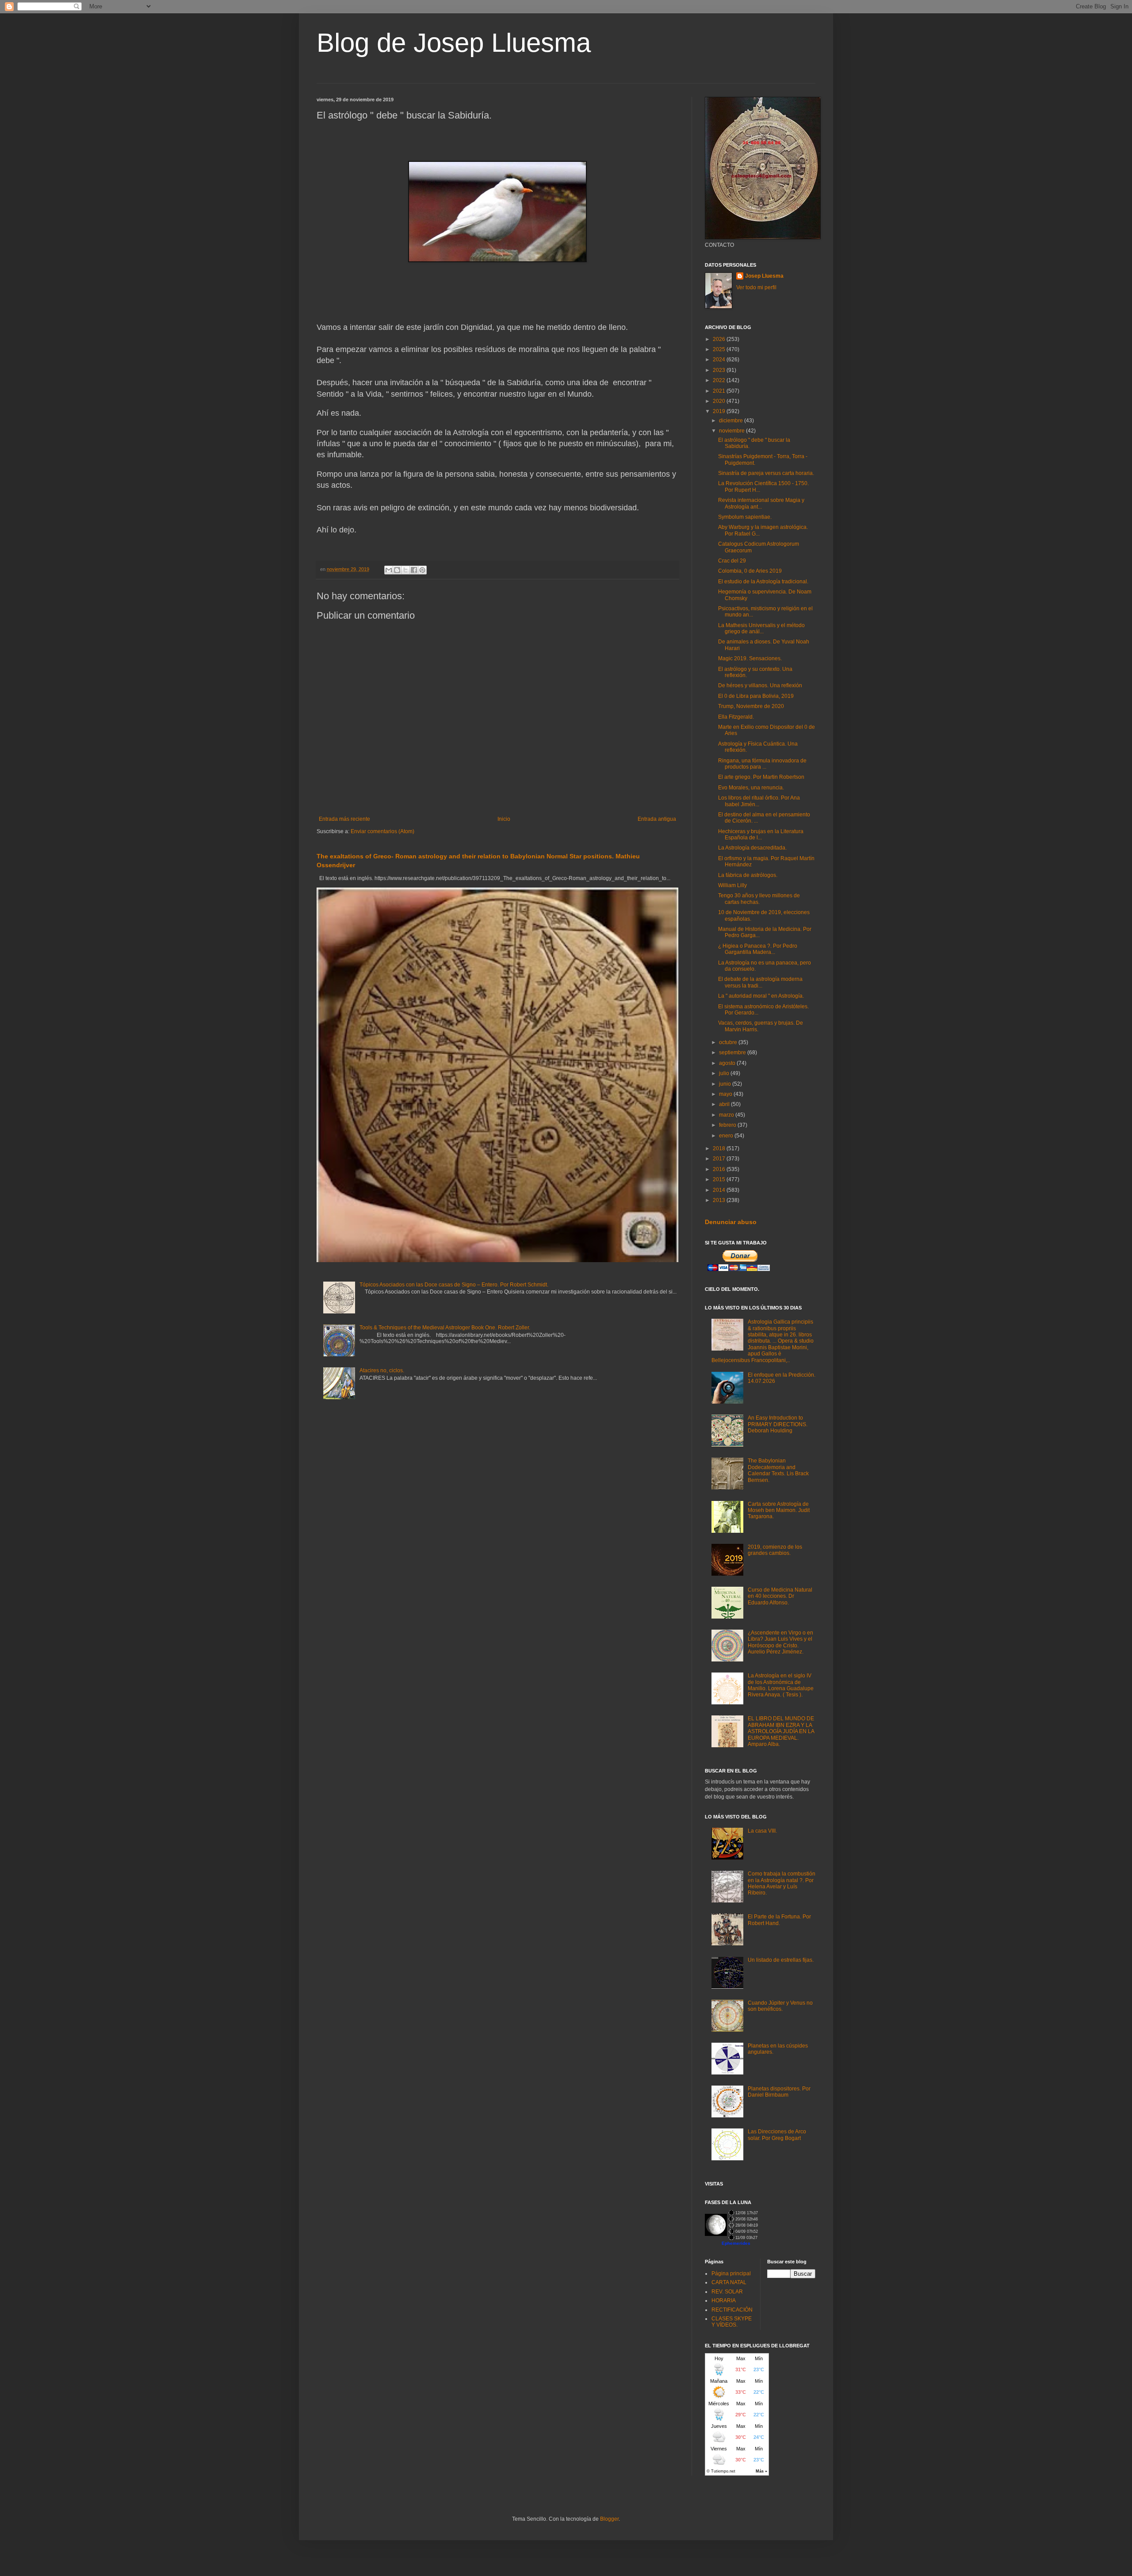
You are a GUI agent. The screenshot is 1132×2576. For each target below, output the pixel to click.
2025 (720, 349)
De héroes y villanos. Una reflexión (760, 685)
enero (727, 1136)
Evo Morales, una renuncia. (751, 788)
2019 (720, 411)
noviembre (732, 431)
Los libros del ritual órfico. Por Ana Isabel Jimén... (759, 801)
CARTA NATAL (729, 2282)
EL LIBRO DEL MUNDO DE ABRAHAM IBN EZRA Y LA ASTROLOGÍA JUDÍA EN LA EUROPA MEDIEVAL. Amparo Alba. (781, 1731)
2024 (720, 360)
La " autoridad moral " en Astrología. (761, 996)
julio (725, 1073)
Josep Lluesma (764, 276)
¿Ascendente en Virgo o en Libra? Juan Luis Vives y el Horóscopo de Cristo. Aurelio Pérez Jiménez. (780, 1642)
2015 (720, 1179)
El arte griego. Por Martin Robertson (761, 777)
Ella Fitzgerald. (736, 717)
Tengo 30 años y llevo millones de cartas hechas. (759, 899)
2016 (720, 1169)
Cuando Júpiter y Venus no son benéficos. (780, 2006)
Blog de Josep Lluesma (454, 43)
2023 (720, 370)
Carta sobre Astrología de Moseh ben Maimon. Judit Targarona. (779, 1510)
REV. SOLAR (727, 2292)
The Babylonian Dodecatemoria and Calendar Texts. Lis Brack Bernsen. (778, 1470)
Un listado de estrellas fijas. (781, 1960)
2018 (720, 1148)
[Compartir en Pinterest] (422, 570)
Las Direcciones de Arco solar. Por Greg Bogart (777, 2135)
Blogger (609, 2519)
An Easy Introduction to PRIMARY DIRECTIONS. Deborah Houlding (778, 1424)
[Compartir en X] (405, 570)
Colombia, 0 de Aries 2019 (750, 571)
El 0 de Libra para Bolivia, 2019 (756, 696)
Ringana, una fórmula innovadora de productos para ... (762, 764)
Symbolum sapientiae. (745, 517)
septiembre (733, 1053)
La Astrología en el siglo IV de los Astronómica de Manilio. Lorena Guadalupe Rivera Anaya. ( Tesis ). (781, 1685)
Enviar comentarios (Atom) (382, 831)
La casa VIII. (762, 1831)
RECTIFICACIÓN (732, 2310)
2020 (720, 401)
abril (725, 1104)
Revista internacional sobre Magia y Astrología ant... (761, 503)
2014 (720, 1190)
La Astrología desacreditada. (752, 848)
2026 (720, 339)
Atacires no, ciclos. (382, 1370)
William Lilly (732, 885)
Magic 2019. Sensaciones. (750, 658)
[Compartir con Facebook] (414, 570)
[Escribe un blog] (397, 570)
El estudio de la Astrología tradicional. (763, 582)
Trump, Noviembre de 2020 (751, 706)
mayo (726, 1094)
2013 (720, 1200)
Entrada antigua (657, 819)
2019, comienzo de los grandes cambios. (775, 1550)
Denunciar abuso (731, 1222)
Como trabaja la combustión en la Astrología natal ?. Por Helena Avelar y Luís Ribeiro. (782, 1883)
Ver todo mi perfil (756, 287)
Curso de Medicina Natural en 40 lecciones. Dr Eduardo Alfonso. (780, 1596)
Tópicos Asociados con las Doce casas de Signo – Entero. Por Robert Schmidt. (454, 1285)
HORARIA (724, 2300)
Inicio (504, 819)
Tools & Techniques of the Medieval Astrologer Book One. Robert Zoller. (445, 1328)
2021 (720, 391)
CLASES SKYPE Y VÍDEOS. (732, 2322)
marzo (727, 1115)
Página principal (731, 2274)
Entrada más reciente (344, 819)
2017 (720, 1159)
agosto (728, 1063)
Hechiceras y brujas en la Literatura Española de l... (761, 834)
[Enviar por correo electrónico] (389, 570)
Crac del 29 (732, 561)
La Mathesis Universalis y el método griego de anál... (761, 628)
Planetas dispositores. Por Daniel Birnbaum (779, 2092)
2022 (720, 380)
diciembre (732, 421)
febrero (728, 1125)
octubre (729, 1042)
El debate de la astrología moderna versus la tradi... (760, 982)
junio (726, 1084)
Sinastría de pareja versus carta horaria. (766, 473)
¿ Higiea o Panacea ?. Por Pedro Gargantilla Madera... (758, 949)
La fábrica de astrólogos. (748, 875)
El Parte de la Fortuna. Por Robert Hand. (779, 1920)
